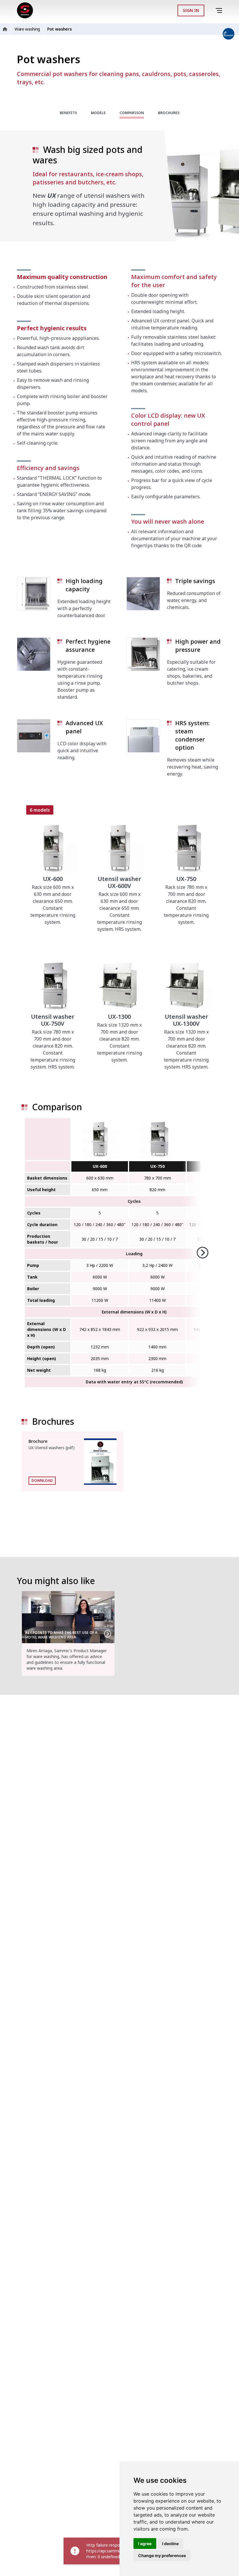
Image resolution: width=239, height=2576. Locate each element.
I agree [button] (145, 2544)
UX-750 (158, 1166)
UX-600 (100, 1166)
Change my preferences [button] (162, 2555)
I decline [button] (170, 2544)
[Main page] (25, 10)
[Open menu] (220, 11)
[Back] (211, 10)
